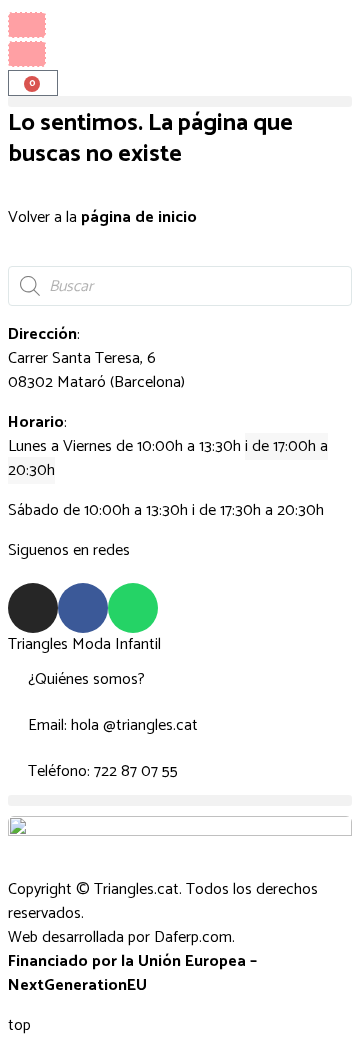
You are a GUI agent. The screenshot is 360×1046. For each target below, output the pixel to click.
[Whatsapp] (133, 608)
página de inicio (139, 217)
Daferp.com (193, 937)
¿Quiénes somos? (86, 679)
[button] (180, 101)
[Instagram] (33, 608)
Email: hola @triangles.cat (113, 725)
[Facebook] (83, 608)
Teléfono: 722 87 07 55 (103, 771)
